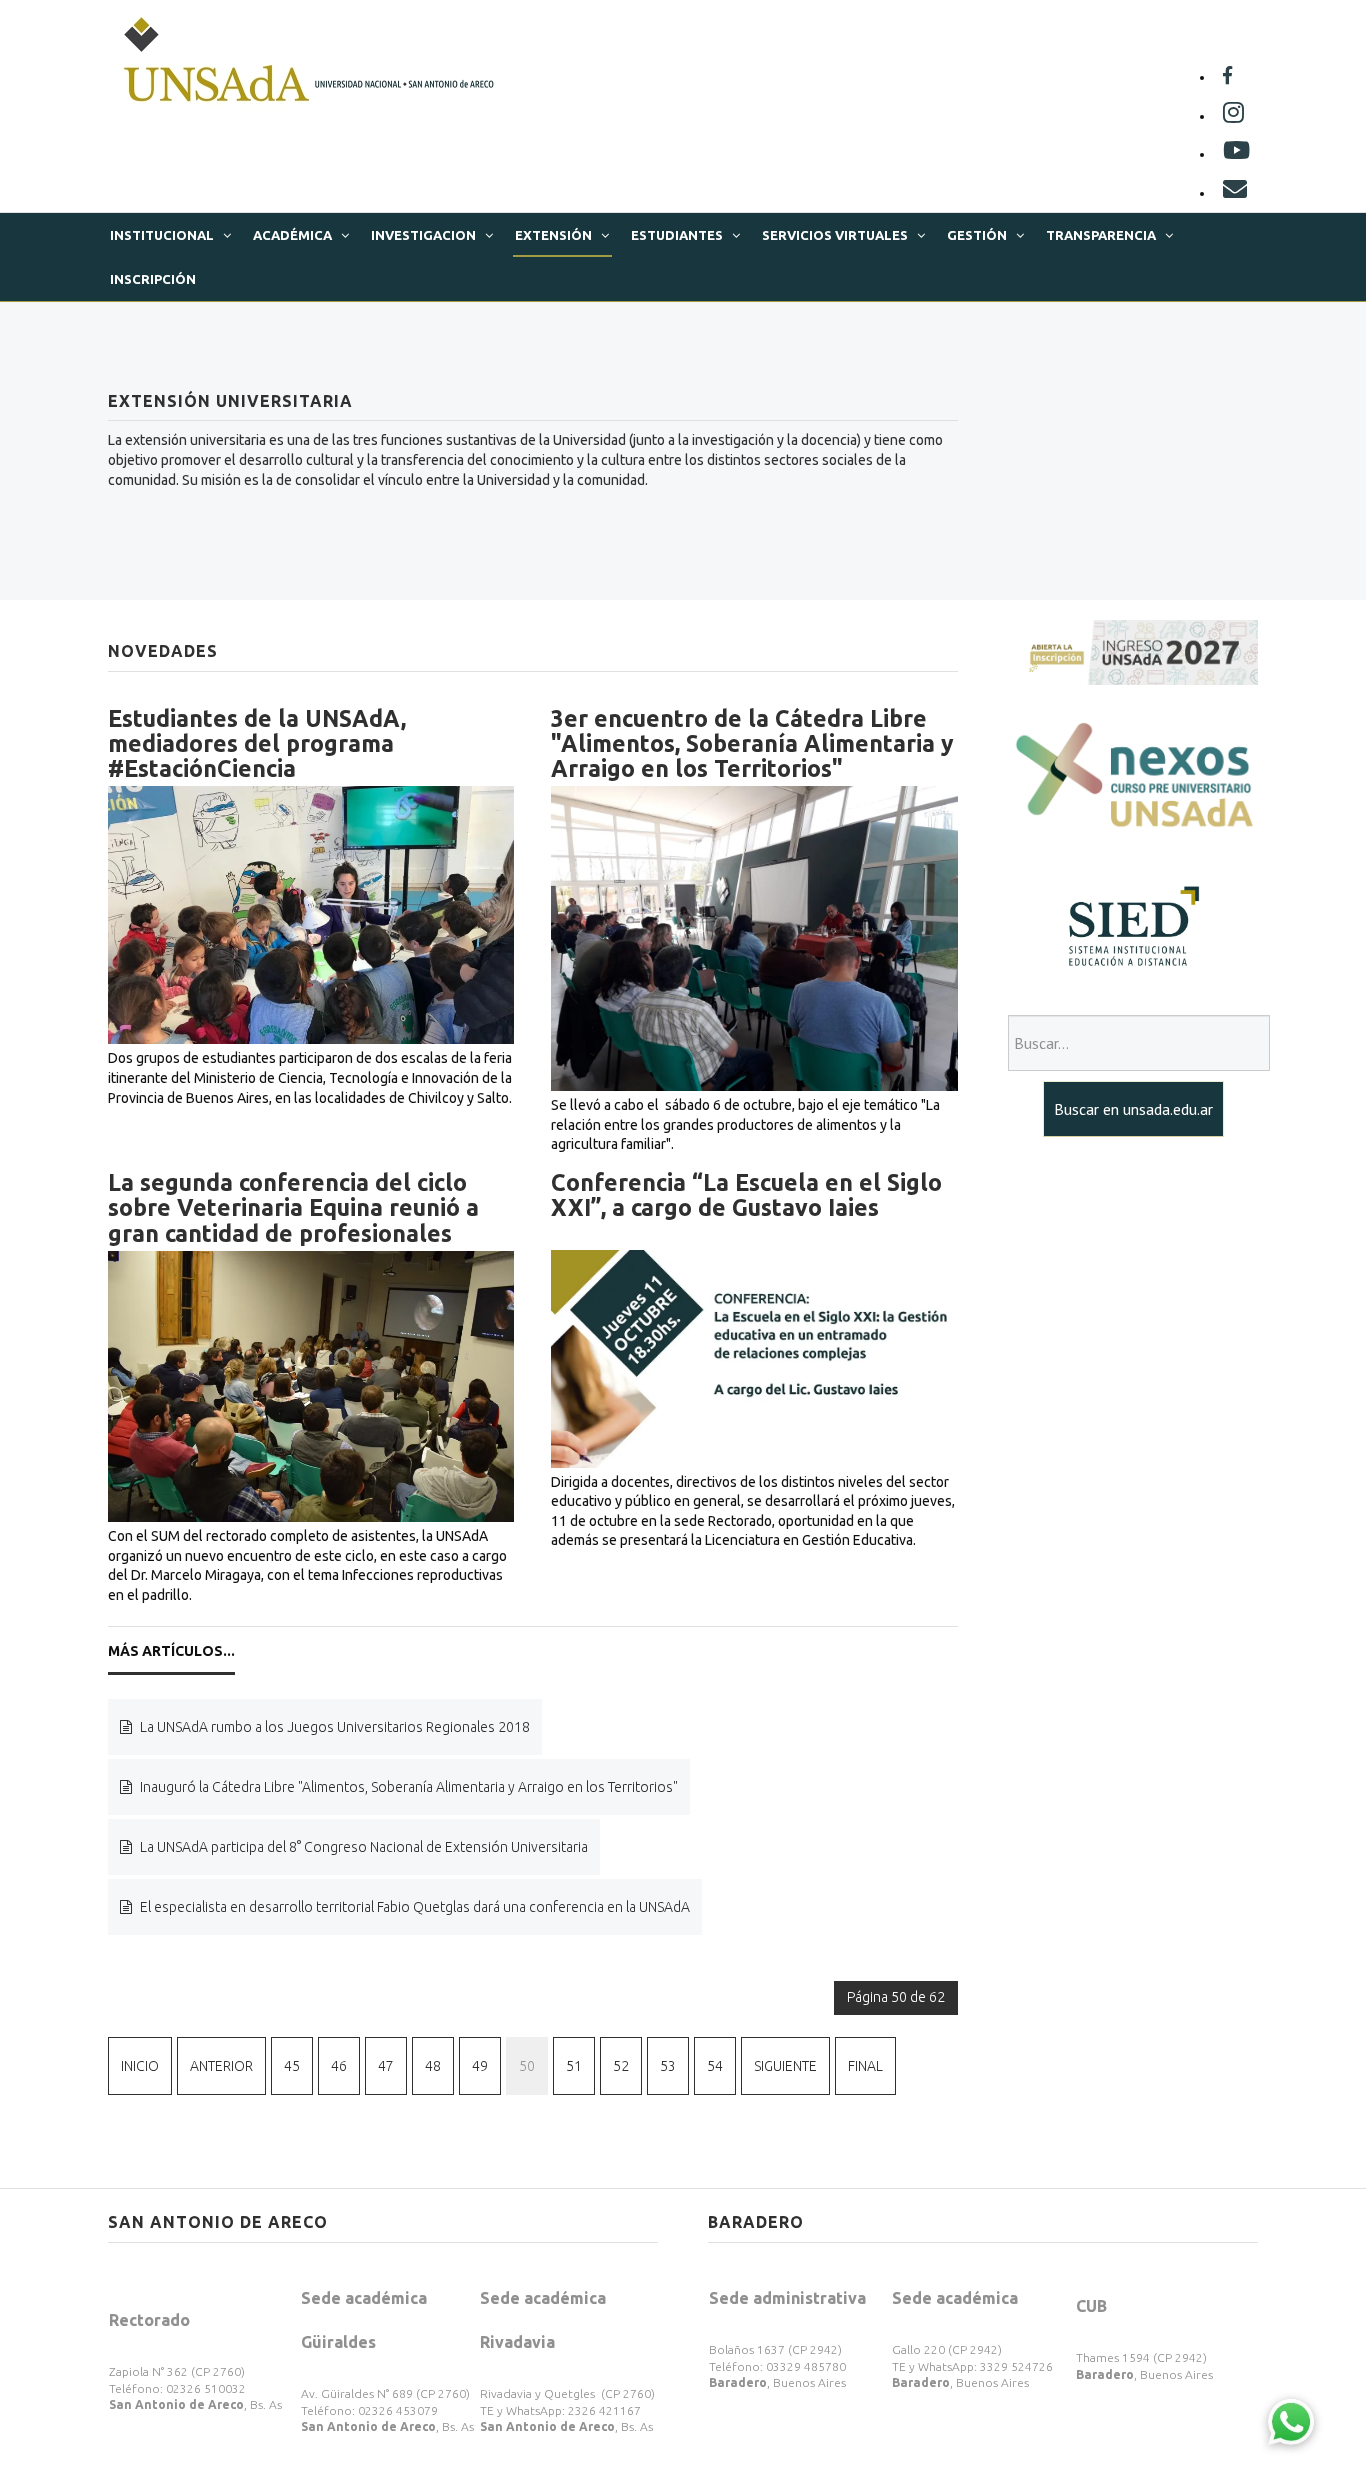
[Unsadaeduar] (1236, 154)
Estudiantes (677, 235)
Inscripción (153, 279)
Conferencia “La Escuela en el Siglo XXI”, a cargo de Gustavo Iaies (746, 1195)
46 (339, 2066)
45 (292, 2066)
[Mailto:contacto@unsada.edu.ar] (1235, 193)
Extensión (553, 235)
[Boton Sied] (1133, 926)
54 (715, 2066)
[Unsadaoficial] (1227, 77)
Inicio (140, 2066)
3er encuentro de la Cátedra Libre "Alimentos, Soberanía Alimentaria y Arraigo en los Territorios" (752, 744)
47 (386, 2066)
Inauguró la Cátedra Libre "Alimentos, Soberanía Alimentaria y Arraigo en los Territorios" (407, 1787)
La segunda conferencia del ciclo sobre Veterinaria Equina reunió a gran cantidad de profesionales (293, 1208)
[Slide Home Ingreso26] (1133, 651)
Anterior (221, 2066)
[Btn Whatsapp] (1291, 2421)
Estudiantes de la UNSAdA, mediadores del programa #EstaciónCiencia (257, 744)
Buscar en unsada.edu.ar (1133, 1109)
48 (433, 2066)
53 (668, 2066)
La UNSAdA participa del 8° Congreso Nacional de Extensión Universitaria (362, 1847)
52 (621, 2066)
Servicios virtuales (835, 235)
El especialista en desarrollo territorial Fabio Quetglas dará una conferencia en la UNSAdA (413, 1907)
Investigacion (423, 235)
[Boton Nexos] (1133, 777)
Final (865, 2066)
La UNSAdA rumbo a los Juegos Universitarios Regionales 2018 (333, 1727)
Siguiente (785, 2066)
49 (480, 2066)
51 (574, 2066)
